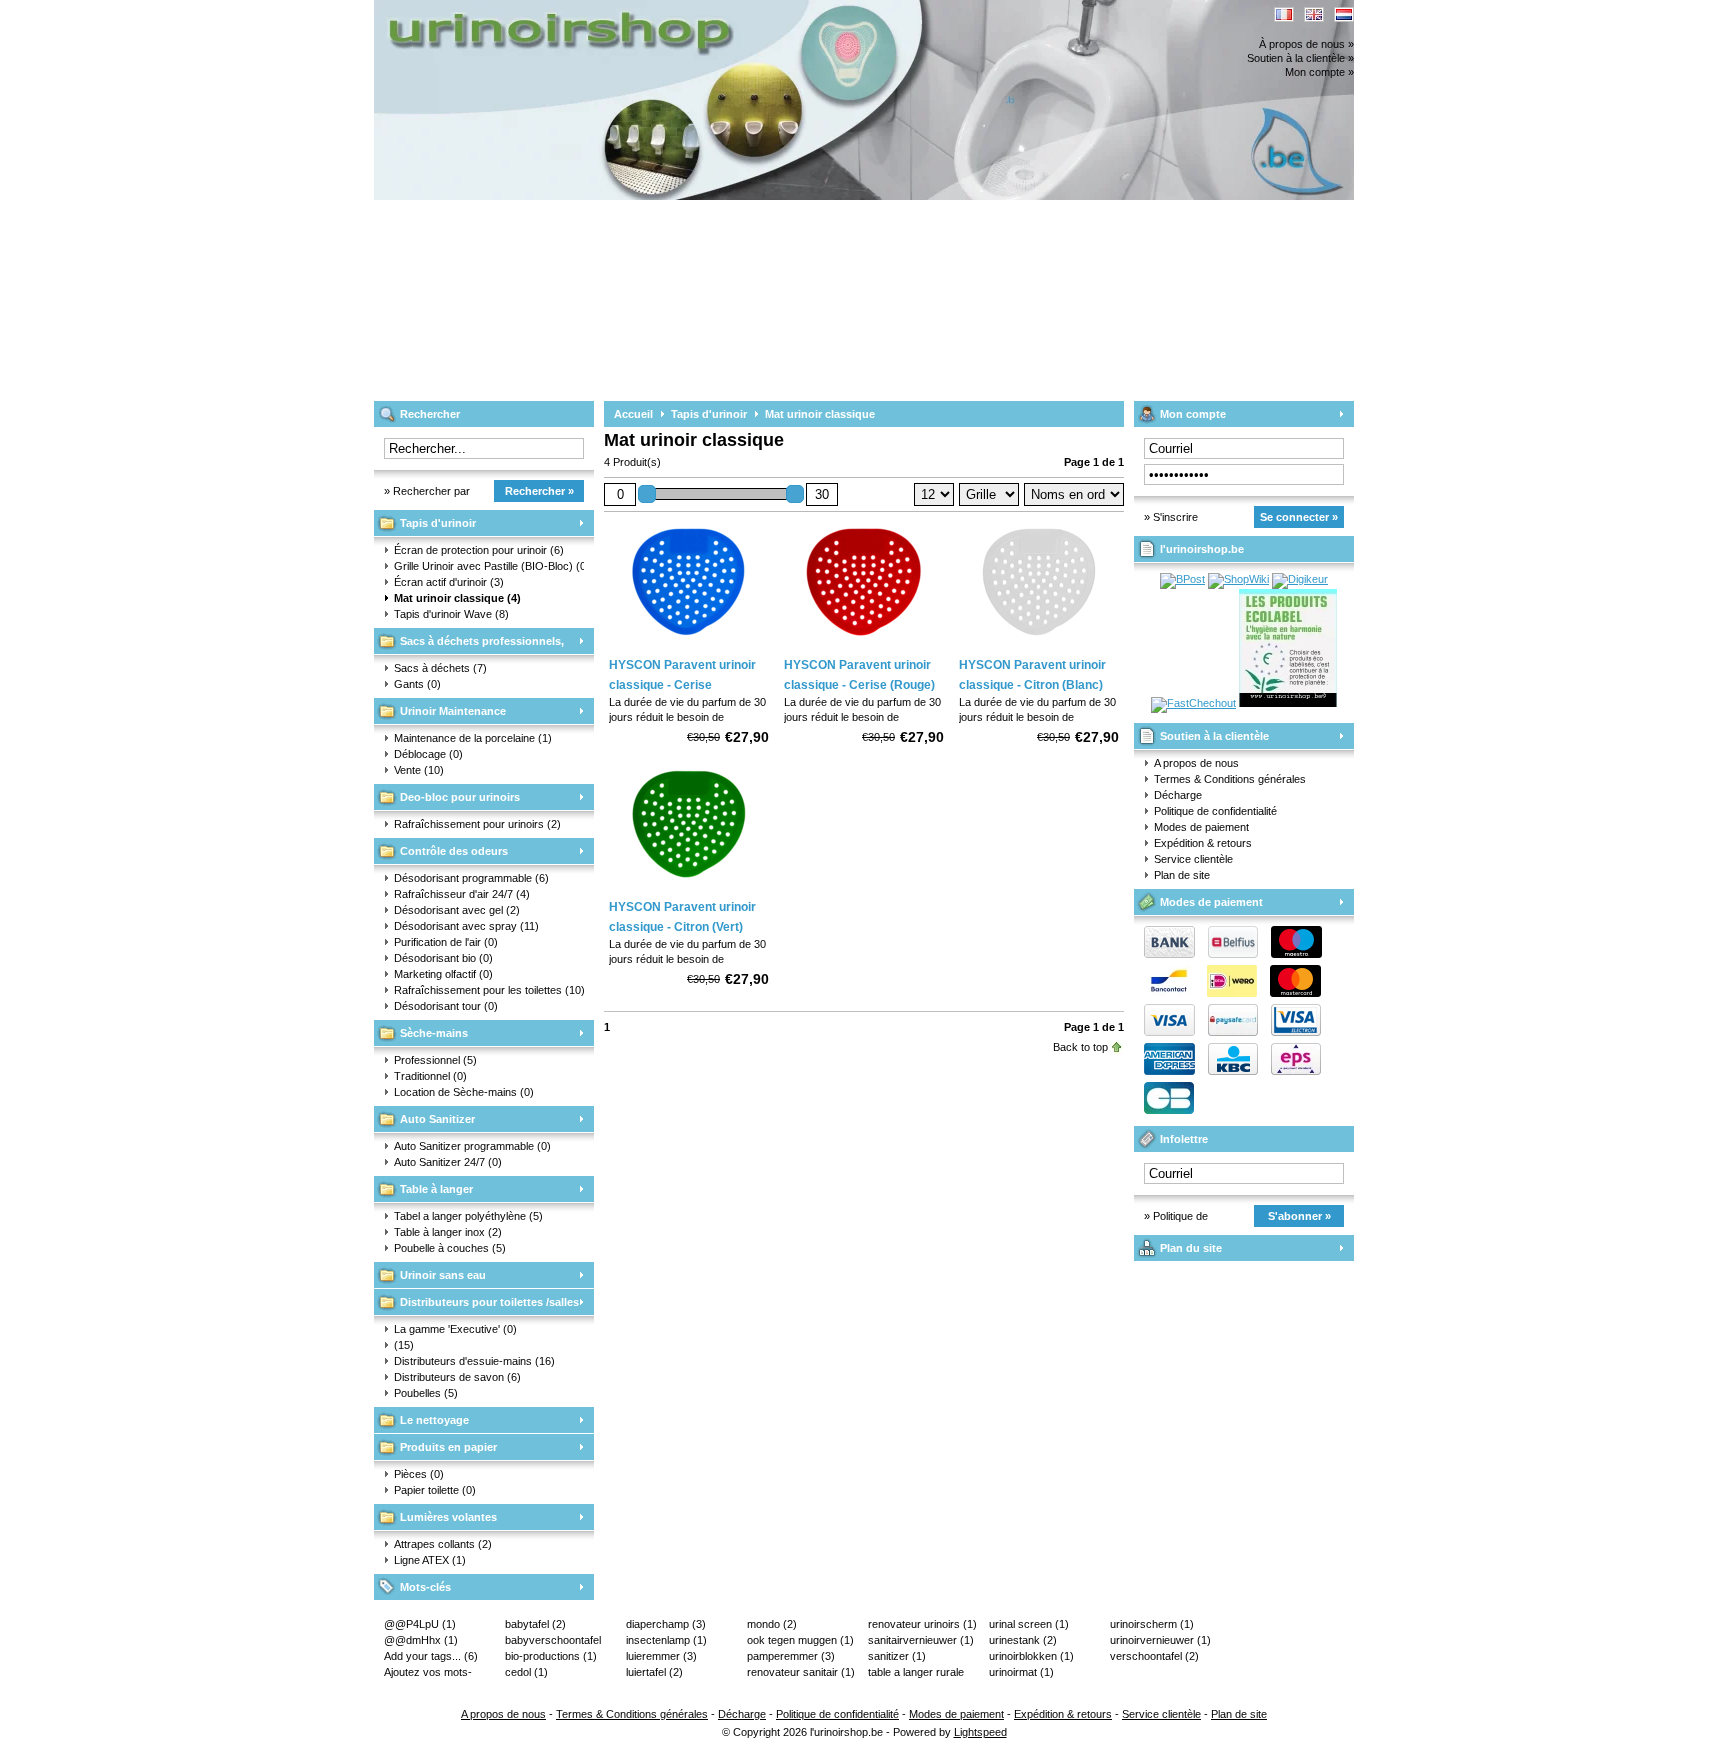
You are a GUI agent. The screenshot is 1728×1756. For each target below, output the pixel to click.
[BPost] (1182, 579)
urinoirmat (1021, 1672)
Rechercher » (539, 491)
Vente (419, 770)
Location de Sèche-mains (464, 1092)
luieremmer (661, 1656)
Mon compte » (1319, 72)
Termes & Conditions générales (1230, 779)
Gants (417, 684)
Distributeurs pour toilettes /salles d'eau (476, 1305)
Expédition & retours (1203, 843)
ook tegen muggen (800, 1640)
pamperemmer (791, 1656)
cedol (526, 1672)
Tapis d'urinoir (438, 523)
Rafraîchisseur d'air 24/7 (462, 894)
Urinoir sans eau (443, 1275)
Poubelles (426, 1393)
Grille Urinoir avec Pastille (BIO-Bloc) (489, 566)
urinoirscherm (1152, 1624)
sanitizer (897, 1656)
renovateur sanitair (801, 1672)
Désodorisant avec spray (466, 926)
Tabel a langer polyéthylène (468, 1216)
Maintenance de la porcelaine (473, 738)
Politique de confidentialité (1215, 811)
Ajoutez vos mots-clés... (428, 1673)
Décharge (1178, 795)
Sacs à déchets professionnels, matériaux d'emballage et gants (469, 644)
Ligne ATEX (430, 1560)
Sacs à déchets (440, 668)
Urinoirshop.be (639, 9)
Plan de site (1182, 875)
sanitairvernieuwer (921, 1640)
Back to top (1080, 1047)
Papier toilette (435, 1490)
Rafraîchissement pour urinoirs (477, 824)
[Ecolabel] (1288, 703)
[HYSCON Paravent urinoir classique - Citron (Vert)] (689, 885)
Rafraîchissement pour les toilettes (489, 990)
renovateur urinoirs (922, 1624)
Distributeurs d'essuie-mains (474, 1361)
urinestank (1023, 1640)
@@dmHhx (421, 1640)
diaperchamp (666, 1624)
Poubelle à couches (450, 1248)
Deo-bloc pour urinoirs (460, 797)
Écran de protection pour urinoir (479, 550)
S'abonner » (1299, 1216)
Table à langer (436, 1189)
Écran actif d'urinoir (449, 582)
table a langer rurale (916, 1673)
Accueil (633, 414)
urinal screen (1029, 1624)
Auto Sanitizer (437, 1119)
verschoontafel (1154, 1656)
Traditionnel (430, 1076)
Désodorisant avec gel (457, 910)
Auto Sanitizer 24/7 (448, 1162)
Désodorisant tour (446, 1006)
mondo (772, 1624)
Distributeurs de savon (457, 1377)
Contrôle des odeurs (454, 851)
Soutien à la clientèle (1214, 736)
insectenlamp (666, 1640)
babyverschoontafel (553, 1641)
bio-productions (551, 1656)
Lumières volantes (448, 1517)
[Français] (1284, 14)
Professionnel (435, 1060)
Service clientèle (1193, 859)
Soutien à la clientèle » (1300, 58)
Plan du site (1191, 1248)
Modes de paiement (1201, 827)
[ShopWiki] (1238, 579)
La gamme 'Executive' (455, 1329)
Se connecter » (1299, 517)
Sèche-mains (434, 1033)
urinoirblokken (1031, 1656)
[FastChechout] (1193, 703)
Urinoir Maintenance (453, 711)
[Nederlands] (1344, 14)
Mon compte (1193, 414)
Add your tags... (431, 1656)
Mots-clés (425, 1587)
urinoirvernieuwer (1160, 1640)
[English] (1314, 14)
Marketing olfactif (443, 974)
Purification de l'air (446, 942)
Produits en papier (448, 1447)
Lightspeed (980, 1732)
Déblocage (428, 754)
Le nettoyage (434, 1420)
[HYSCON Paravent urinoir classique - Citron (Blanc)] (1039, 643)
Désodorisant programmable (471, 878)
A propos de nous (1196, 763)
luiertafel (654, 1672)
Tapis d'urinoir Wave (451, 614)
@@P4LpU (420, 1624)
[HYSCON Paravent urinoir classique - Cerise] (689, 643)
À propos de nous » (1306, 44)
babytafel (535, 1624)
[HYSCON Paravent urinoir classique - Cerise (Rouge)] (864, 643)
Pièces (419, 1474)
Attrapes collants (443, 1544)
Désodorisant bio (443, 958)
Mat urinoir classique (457, 598)
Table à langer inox (448, 1232)
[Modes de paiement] (1228, 1032)
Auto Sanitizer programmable (472, 1146)
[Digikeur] (1300, 579)
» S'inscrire (1171, 517)
